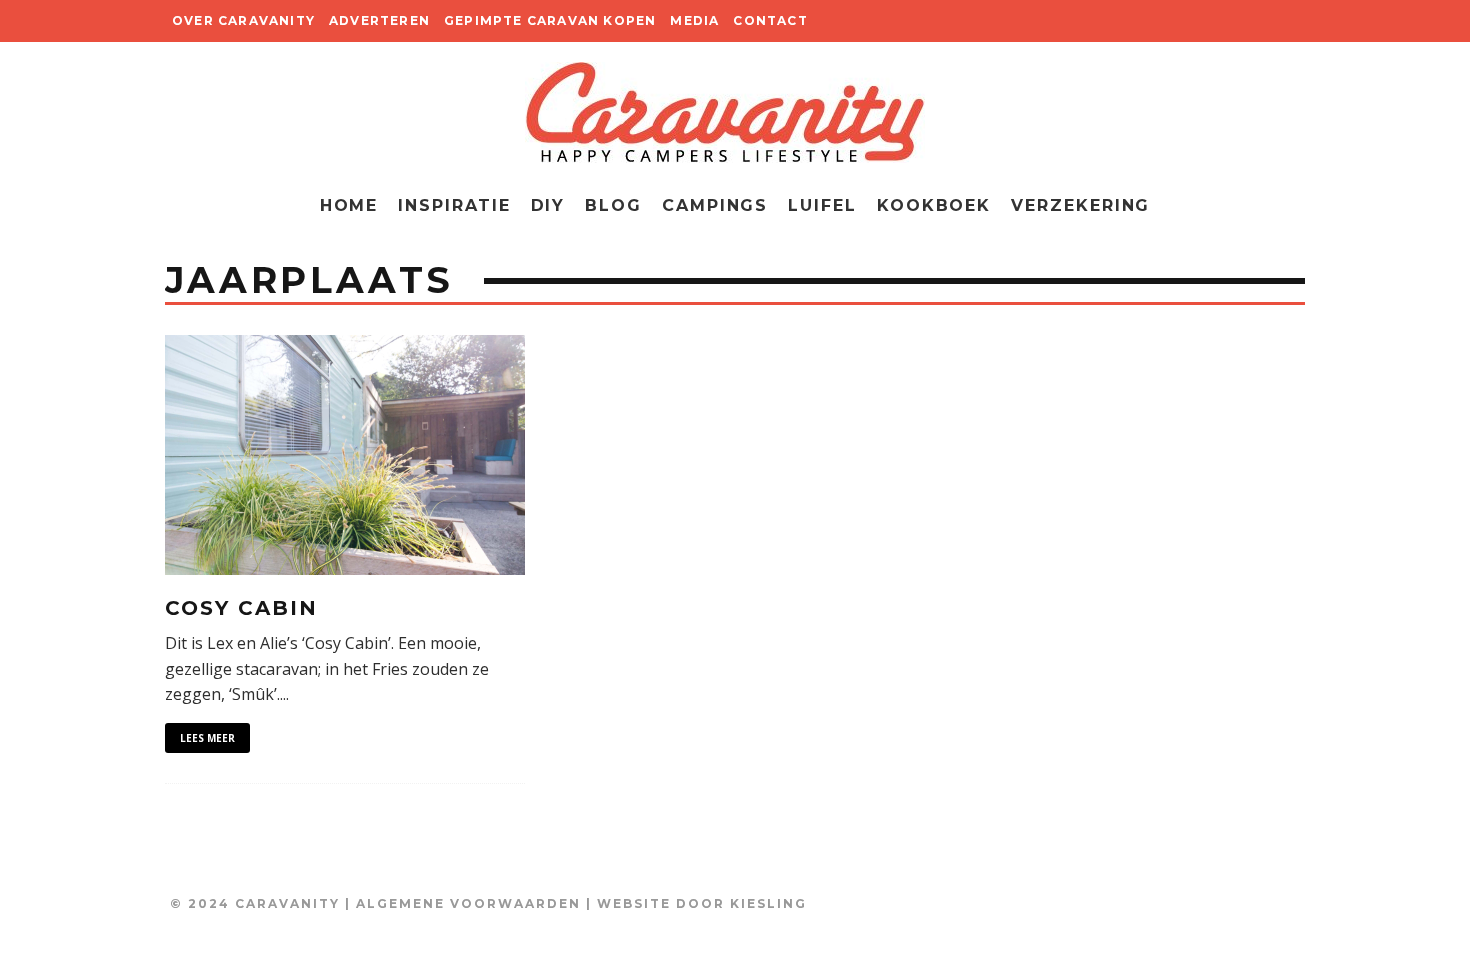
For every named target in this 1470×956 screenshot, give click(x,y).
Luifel (822, 205)
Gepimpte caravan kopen (550, 20)
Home (349, 205)
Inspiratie (454, 205)
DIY (548, 205)
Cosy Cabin (241, 608)
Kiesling (768, 903)
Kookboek (934, 205)
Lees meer (207, 738)
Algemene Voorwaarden (468, 903)
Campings (715, 205)
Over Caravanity (243, 20)
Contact (770, 20)
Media (694, 20)
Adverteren (379, 20)
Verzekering (1080, 205)
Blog (613, 205)
